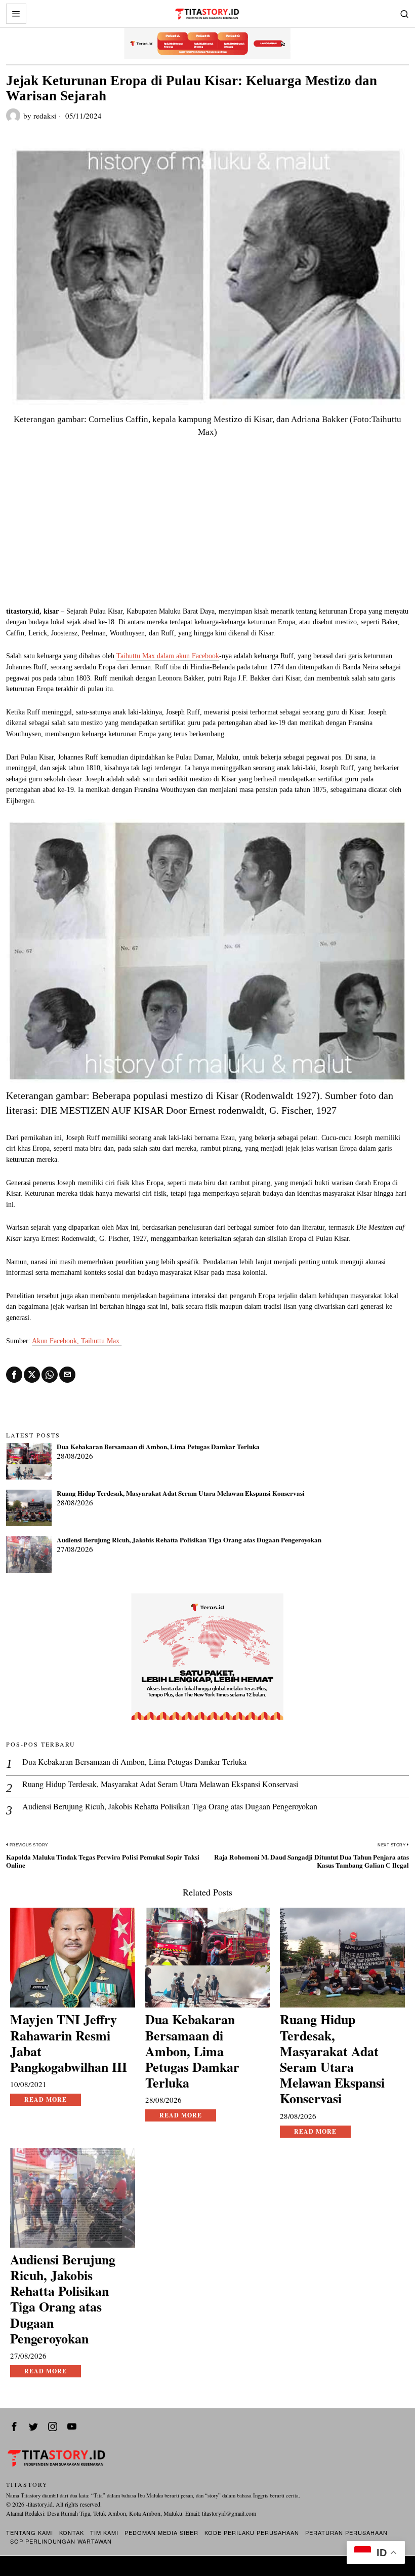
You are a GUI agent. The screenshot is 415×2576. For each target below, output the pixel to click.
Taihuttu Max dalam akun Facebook (168, 656)
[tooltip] (14, 1375)
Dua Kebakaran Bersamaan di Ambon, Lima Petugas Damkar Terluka (158, 1447)
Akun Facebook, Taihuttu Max (77, 1341)
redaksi (45, 116)
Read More (46, 2099)
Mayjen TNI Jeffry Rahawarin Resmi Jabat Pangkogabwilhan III (69, 2043)
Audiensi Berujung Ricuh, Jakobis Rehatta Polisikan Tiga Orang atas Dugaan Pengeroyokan (189, 1540)
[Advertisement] (207, 530)
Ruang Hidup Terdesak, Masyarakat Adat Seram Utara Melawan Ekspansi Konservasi (181, 1494)
